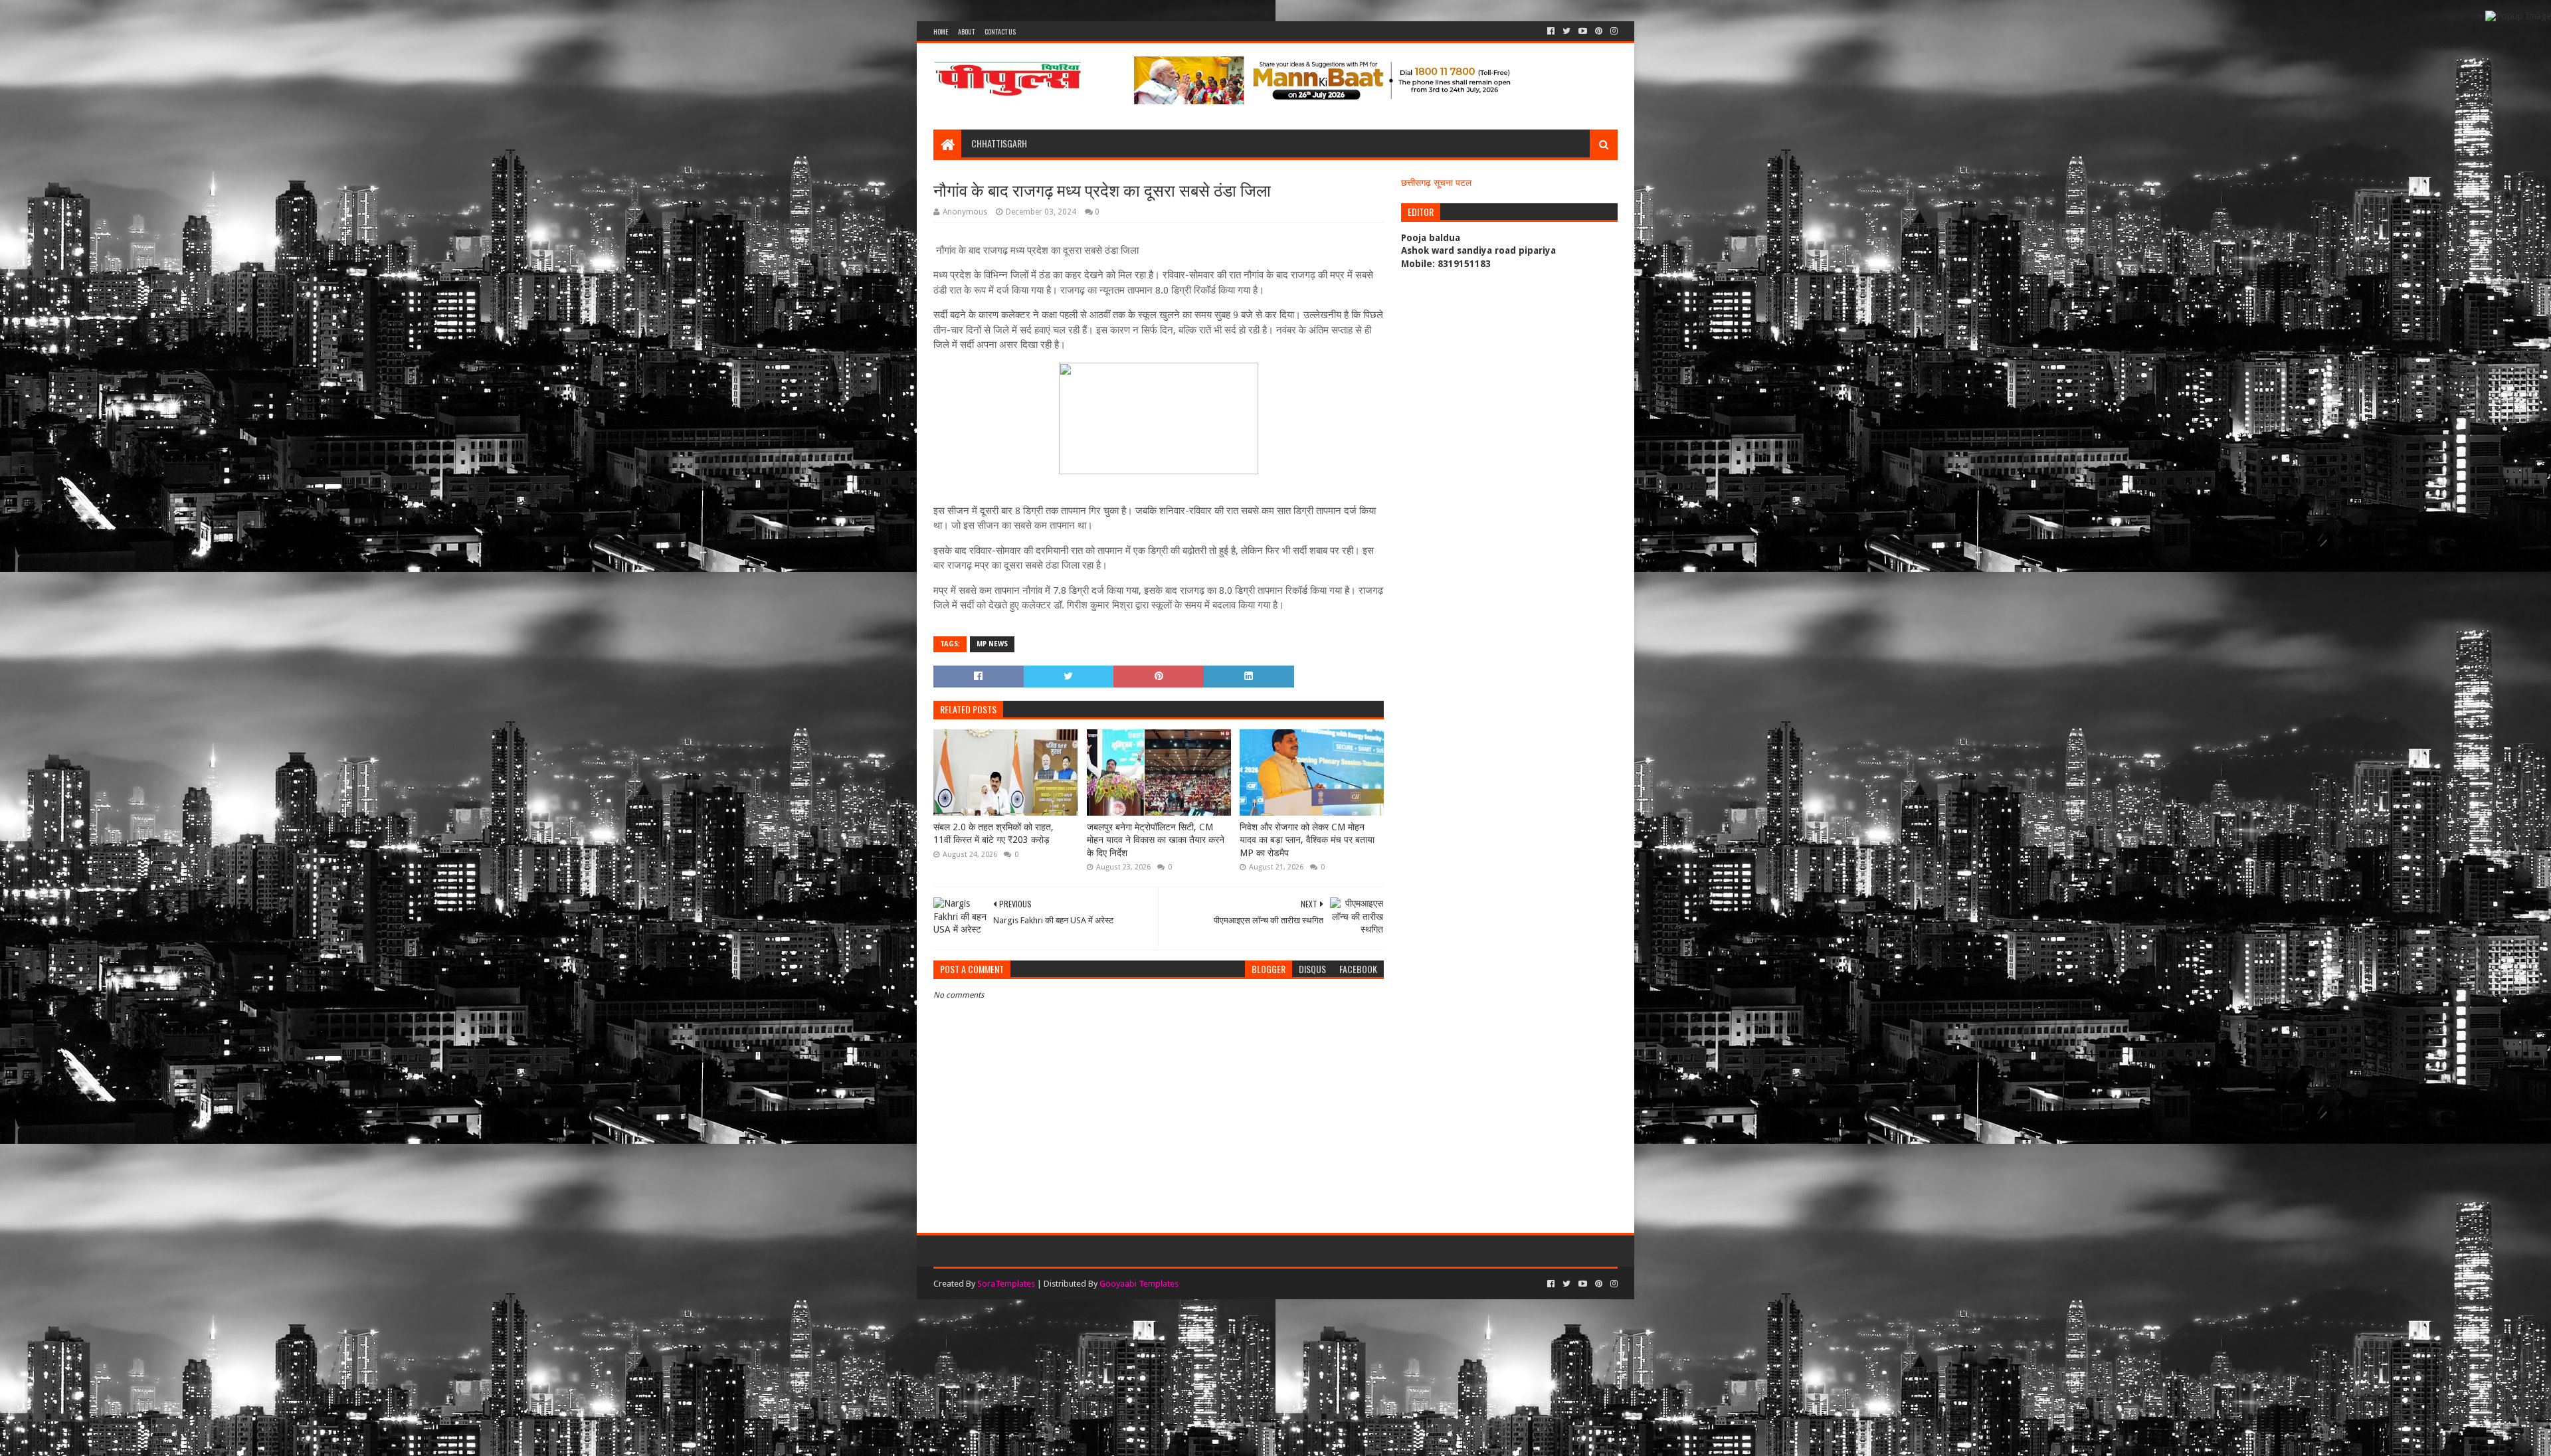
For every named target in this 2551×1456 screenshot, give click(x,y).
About (966, 32)
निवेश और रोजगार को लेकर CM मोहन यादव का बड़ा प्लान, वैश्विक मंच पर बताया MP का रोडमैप (1307, 840)
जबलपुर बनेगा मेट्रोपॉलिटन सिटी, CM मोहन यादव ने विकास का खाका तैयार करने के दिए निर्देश (1156, 840)
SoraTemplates (1006, 1284)
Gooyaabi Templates (1139, 1284)
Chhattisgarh (999, 143)
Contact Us (1000, 32)
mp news (992, 644)
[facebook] (1551, 31)
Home (941, 32)
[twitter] (1566, 31)
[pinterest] (1599, 31)
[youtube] (1583, 31)
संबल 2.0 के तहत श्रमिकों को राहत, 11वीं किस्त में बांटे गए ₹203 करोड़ (993, 834)
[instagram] (1613, 31)
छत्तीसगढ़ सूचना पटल (1436, 183)
